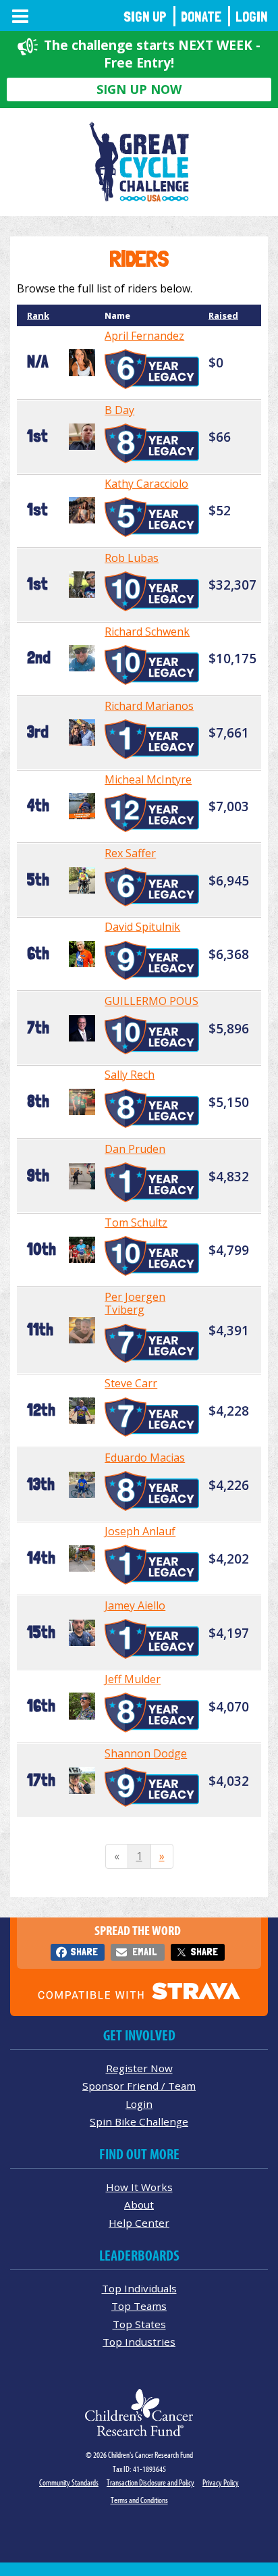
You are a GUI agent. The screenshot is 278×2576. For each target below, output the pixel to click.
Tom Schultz (136, 1222)
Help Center (139, 2223)
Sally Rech (130, 1075)
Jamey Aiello (135, 1605)
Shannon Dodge (146, 1753)
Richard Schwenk (147, 632)
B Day (119, 410)
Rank (38, 315)
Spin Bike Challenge (139, 2121)
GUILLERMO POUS (151, 1001)
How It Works (139, 2187)
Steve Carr (131, 1383)
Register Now (139, 2068)
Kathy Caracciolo (146, 484)
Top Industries (139, 2342)
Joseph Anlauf (140, 1531)
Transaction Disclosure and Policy (150, 2482)
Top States (139, 2324)
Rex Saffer (130, 853)
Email (144, 1952)
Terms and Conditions (139, 2500)
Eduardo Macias (145, 1458)
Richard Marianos (149, 706)
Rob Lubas (132, 558)
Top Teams (139, 2306)
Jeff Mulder (133, 1679)
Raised (223, 315)
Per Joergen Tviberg (135, 1303)
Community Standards (69, 2482)
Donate (201, 17)
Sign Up (145, 17)
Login (252, 17)
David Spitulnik (142, 927)
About (139, 2205)
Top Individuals (139, 2288)
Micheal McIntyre (148, 779)
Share (84, 1952)
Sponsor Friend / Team (139, 2086)
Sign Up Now (139, 89)
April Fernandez (144, 336)
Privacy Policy (221, 2482)
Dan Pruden (135, 1149)
